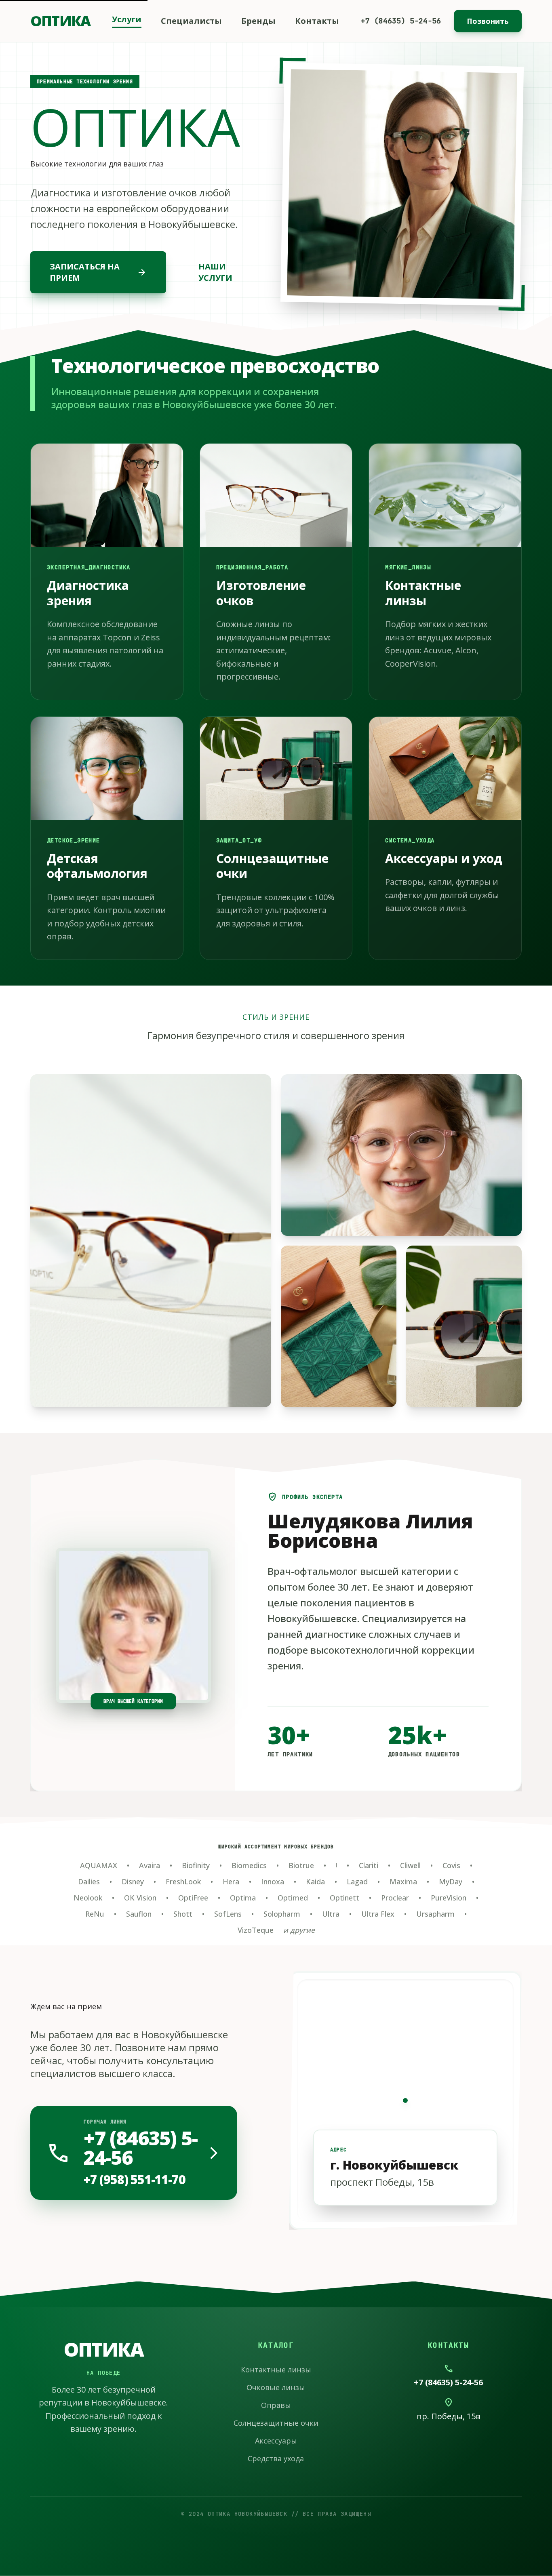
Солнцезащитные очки (276, 2423)
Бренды (258, 21)
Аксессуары (276, 2441)
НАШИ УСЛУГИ (215, 272)
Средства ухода (276, 2458)
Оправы (276, 2405)
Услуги (127, 19)
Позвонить (488, 21)
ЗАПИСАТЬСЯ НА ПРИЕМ (98, 272)
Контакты (317, 21)
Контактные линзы (276, 2370)
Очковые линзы (276, 2387)
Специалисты (191, 21)
